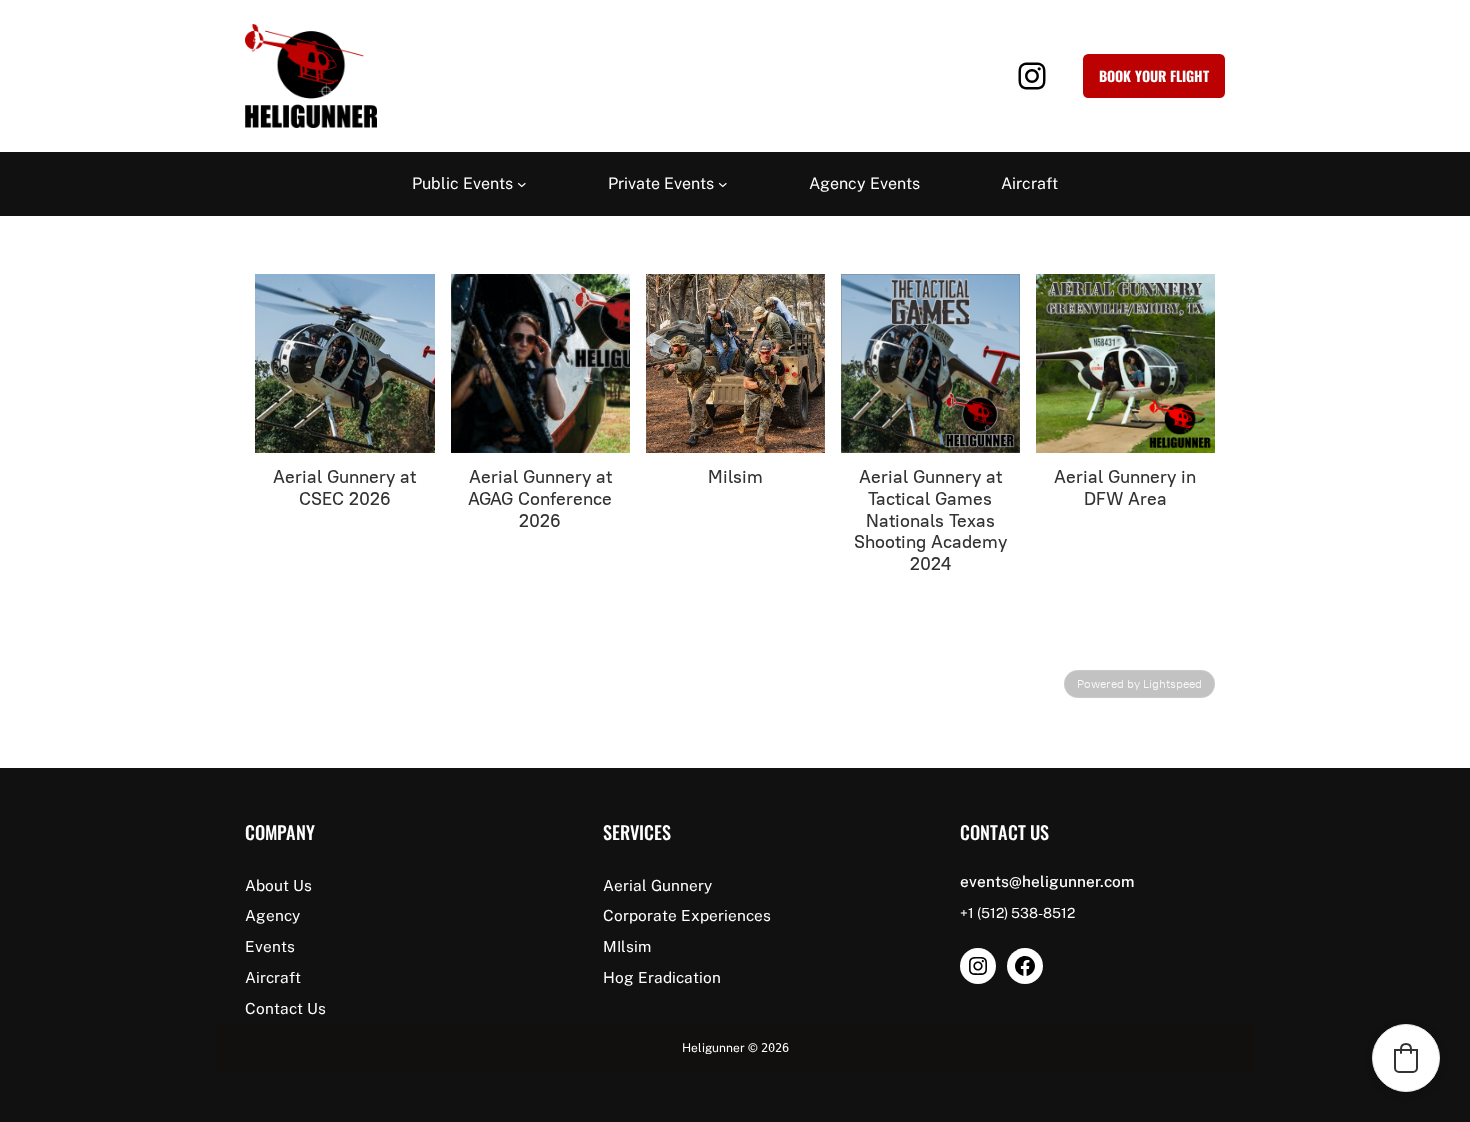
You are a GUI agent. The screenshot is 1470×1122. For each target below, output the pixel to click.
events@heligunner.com (1047, 881)
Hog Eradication (662, 977)
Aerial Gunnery (657, 885)
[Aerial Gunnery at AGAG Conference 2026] (540, 363)
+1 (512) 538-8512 (1017, 913)
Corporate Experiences (687, 915)
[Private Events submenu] (723, 184)
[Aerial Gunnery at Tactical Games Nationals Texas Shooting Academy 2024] (930, 363)
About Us (278, 885)
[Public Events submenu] (522, 184)
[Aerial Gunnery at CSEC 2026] (344, 363)
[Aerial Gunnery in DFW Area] (1125, 363)
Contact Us (285, 1008)
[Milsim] (735, 363)
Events (270, 946)
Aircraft (273, 977)
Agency (272, 915)
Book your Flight (1154, 75)
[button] (1406, 1058)
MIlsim (627, 946)
